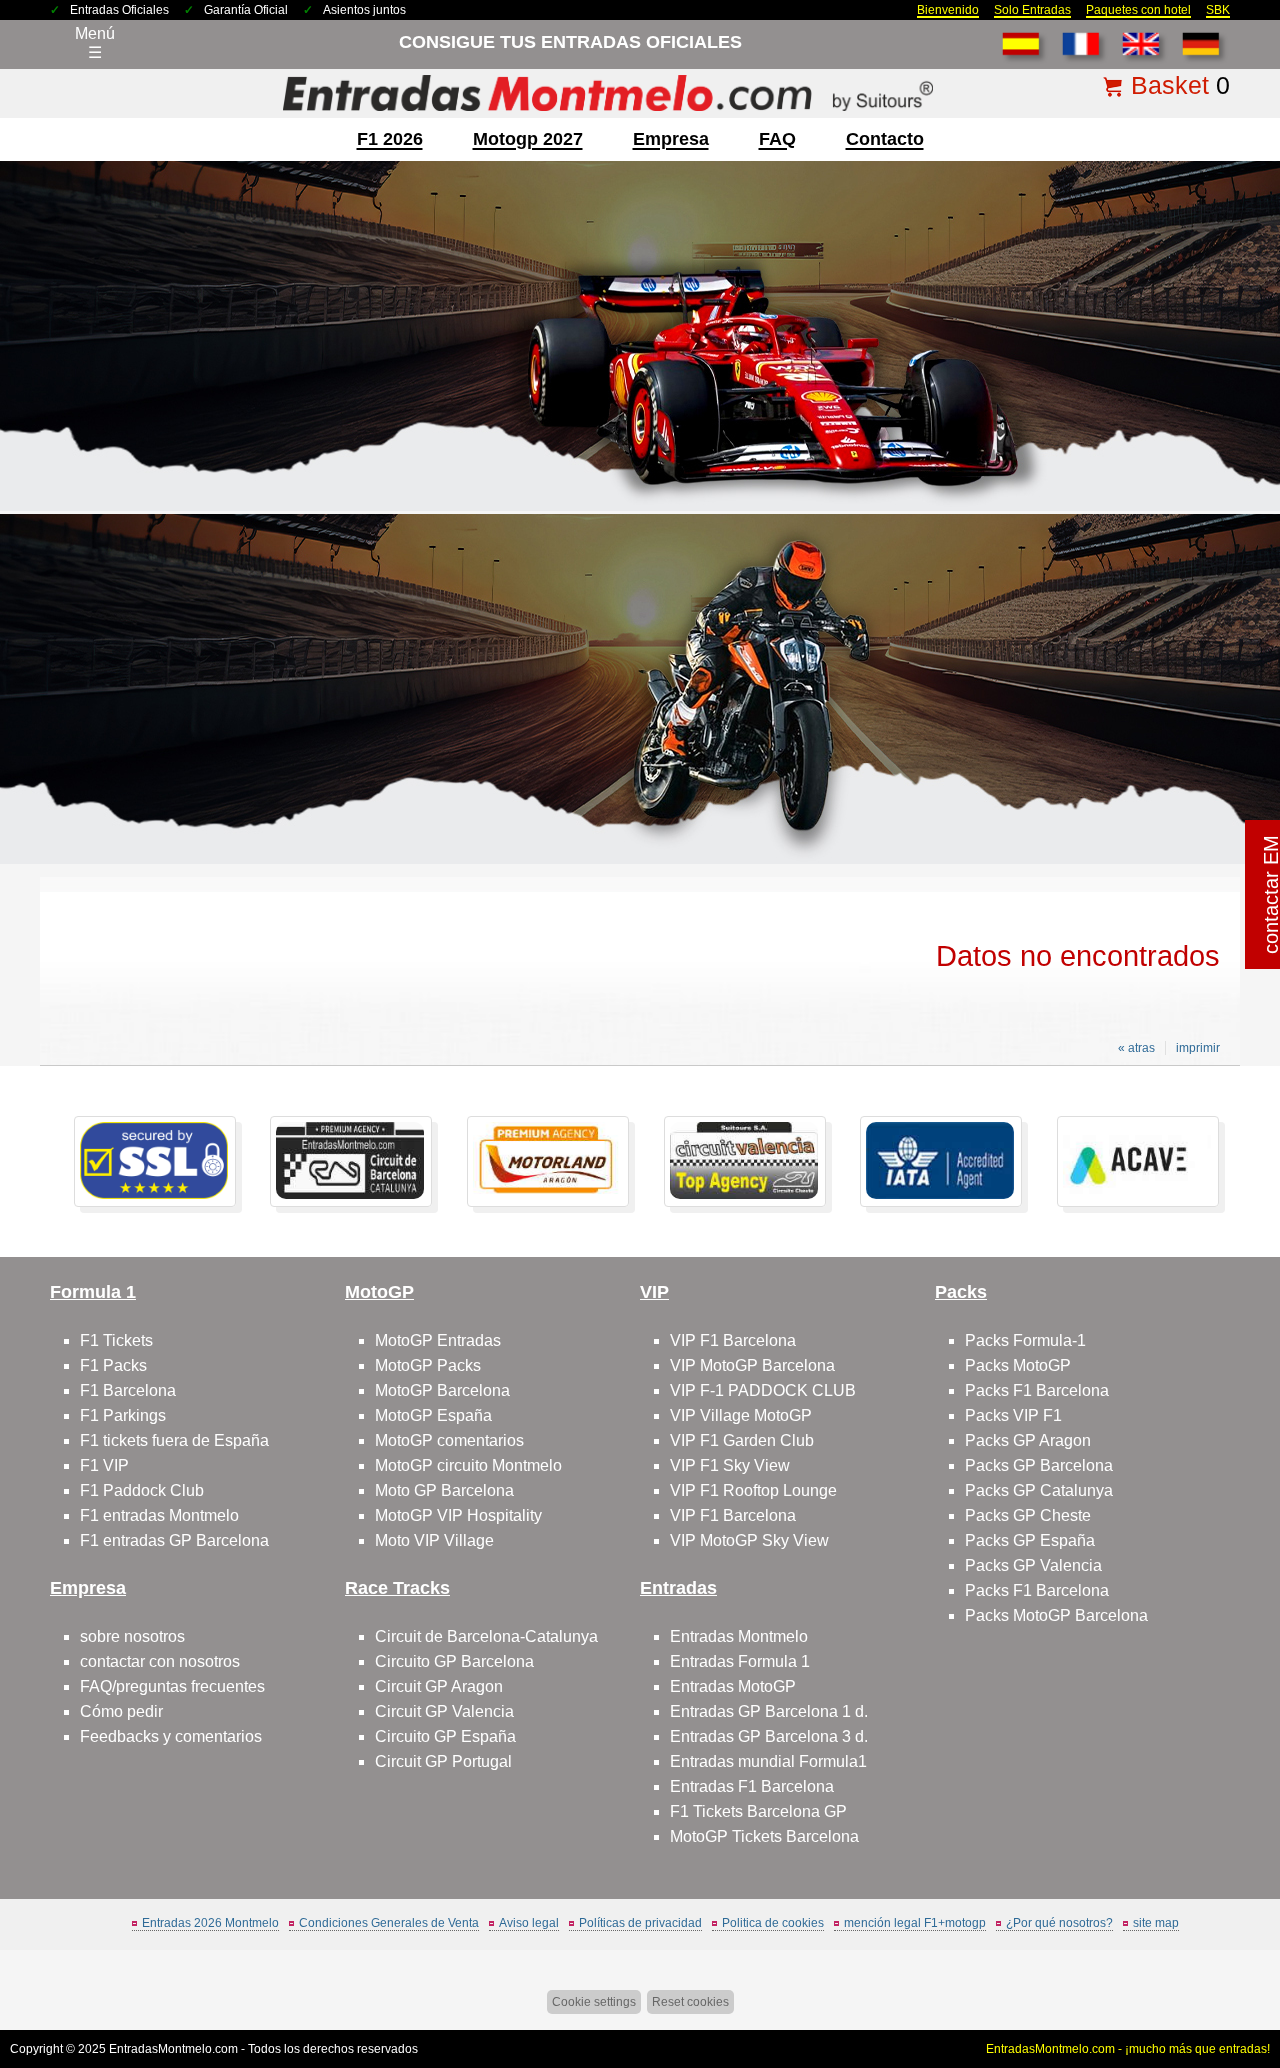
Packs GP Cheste (1028, 1515)
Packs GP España (1030, 1540)
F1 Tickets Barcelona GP (758, 1811)
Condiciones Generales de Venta (389, 1923)
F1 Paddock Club (142, 1490)
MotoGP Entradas (438, 1340)
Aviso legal (529, 1923)
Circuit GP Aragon (439, 1686)
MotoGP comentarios (449, 1440)
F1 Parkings (123, 1415)
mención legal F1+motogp (915, 1923)
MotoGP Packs (428, 1365)
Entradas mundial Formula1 (768, 1761)
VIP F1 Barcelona (733, 1340)
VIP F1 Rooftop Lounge (753, 1490)
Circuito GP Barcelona (454, 1661)
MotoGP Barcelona (442, 1390)
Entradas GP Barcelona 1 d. (769, 1711)
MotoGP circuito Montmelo (468, 1465)
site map (1156, 1923)
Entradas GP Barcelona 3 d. (769, 1736)
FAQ (777, 139)
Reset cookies (690, 2002)
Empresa (671, 139)
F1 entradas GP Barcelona (174, 1540)
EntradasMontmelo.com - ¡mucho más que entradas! (1128, 2049)
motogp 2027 (528, 139)
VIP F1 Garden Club (742, 1440)
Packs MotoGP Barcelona (1056, 1615)
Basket (1170, 85)
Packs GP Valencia (1033, 1565)
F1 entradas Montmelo (159, 1515)
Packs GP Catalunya (1039, 1490)
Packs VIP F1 (1013, 1415)
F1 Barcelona (128, 1390)
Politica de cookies (773, 1923)
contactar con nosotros (160, 1661)
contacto (885, 139)
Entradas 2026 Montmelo (210, 1923)
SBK (1218, 10)
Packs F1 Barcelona (1037, 1390)
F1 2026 (390, 139)
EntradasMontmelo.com (173, 2049)
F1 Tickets (116, 1340)
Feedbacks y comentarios (171, 1736)
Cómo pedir (121, 1711)
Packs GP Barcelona (1039, 1465)
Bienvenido (948, 10)
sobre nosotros (132, 1636)
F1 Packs (113, 1365)
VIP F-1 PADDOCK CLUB (763, 1390)
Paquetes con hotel (1138, 10)
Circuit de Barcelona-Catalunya (486, 1636)
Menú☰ (95, 43)
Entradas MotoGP (733, 1686)
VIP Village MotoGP (741, 1415)
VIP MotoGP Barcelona (752, 1365)
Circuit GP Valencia (444, 1711)
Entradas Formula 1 (740, 1661)
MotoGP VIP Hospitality (458, 1515)
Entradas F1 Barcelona (752, 1786)
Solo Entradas (1032, 10)
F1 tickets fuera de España (174, 1440)
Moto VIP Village (434, 1540)
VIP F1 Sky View (730, 1465)
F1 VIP (104, 1465)
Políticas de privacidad (640, 1923)
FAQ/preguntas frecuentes (172, 1686)
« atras (1136, 1048)
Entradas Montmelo (739, 1636)
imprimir (1198, 1048)
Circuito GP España (445, 1736)
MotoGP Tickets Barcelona (764, 1836)
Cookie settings (594, 2002)
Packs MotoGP (1018, 1365)
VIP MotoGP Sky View (749, 1540)
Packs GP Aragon (1028, 1440)
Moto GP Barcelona (444, 1490)
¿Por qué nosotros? (1059, 1923)
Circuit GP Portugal (443, 1761)
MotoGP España (433, 1415)
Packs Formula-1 (1025, 1340)
